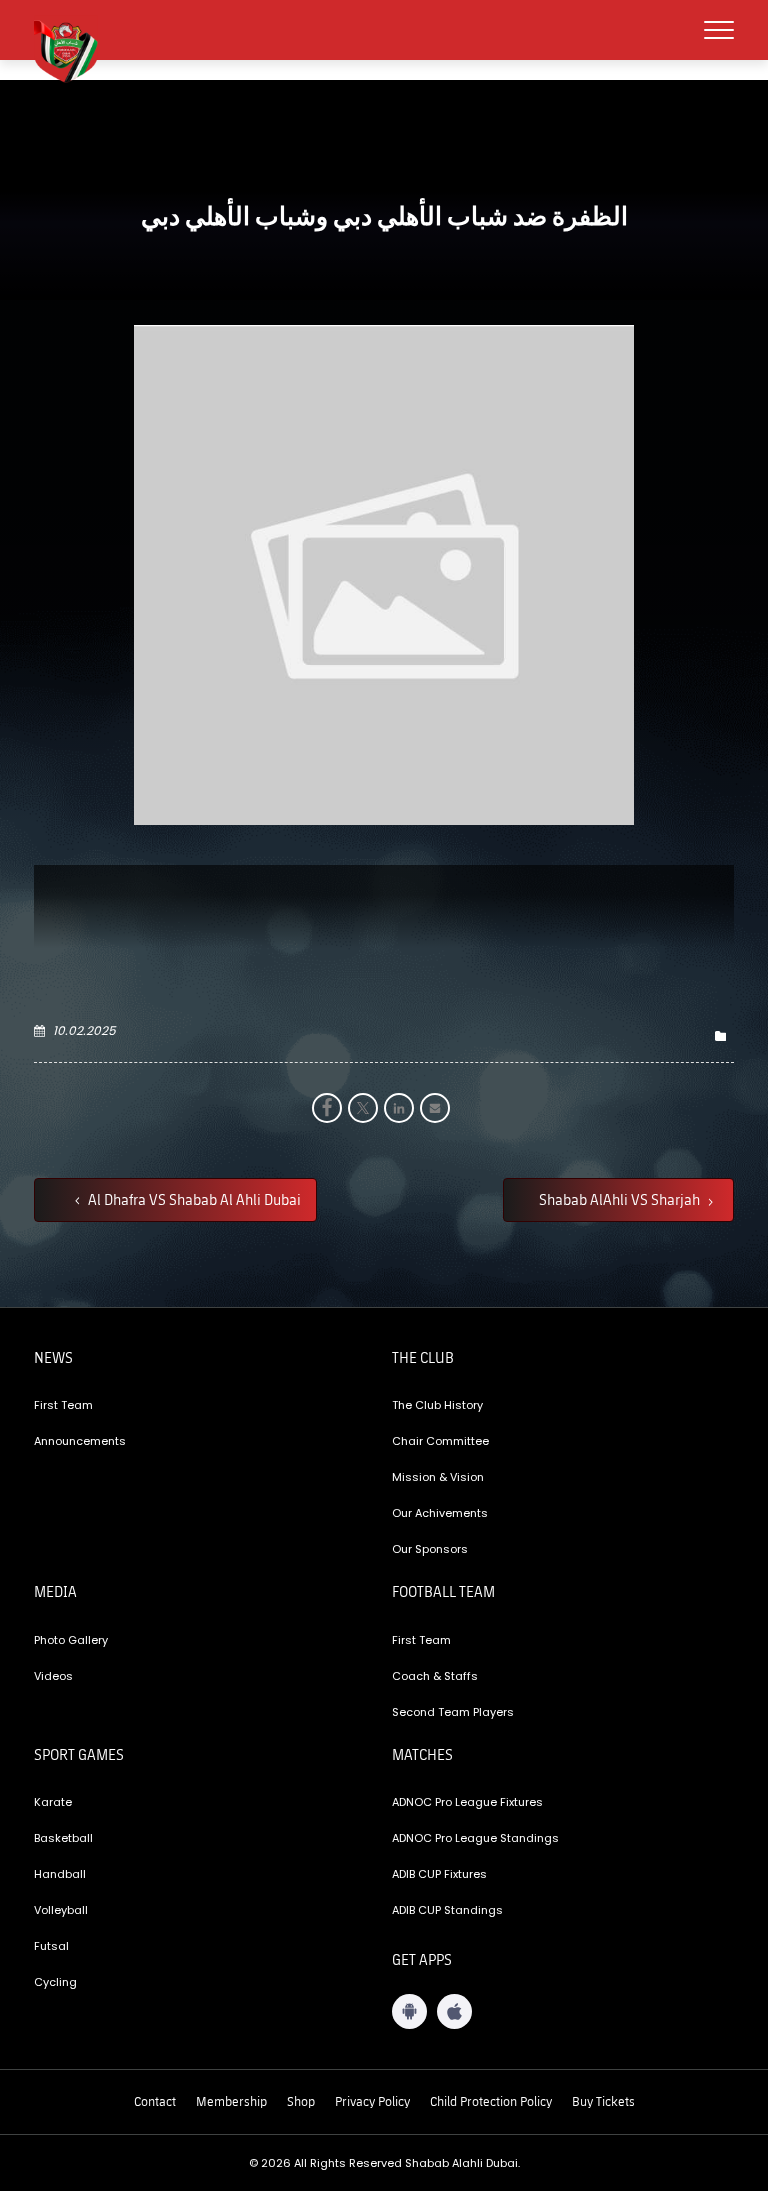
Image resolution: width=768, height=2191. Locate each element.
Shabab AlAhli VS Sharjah (621, 1199)
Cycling (55, 1982)
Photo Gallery (71, 1640)
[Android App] (409, 2011)
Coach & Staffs (435, 1676)
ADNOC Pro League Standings (475, 1838)
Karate (53, 1802)
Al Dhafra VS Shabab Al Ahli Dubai (193, 1199)
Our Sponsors (430, 1549)
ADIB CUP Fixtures (439, 1874)
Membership (231, 2101)
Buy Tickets (603, 2101)
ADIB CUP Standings (447, 1910)
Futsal (51, 1946)
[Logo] (74, 49)
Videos (53, 1676)
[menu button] (719, 30)
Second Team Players (453, 1712)
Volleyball (61, 1910)
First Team (63, 1405)
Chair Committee (440, 1441)
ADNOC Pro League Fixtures (467, 1802)
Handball (60, 1874)
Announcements (80, 1441)
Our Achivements (440, 1513)
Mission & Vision (438, 1477)
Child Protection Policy (491, 2101)
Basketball (63, 1838)
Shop (301, 2101)
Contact (155, 2101)
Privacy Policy (372, 2101)
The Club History (437, 1405)
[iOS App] (454, 2011)
